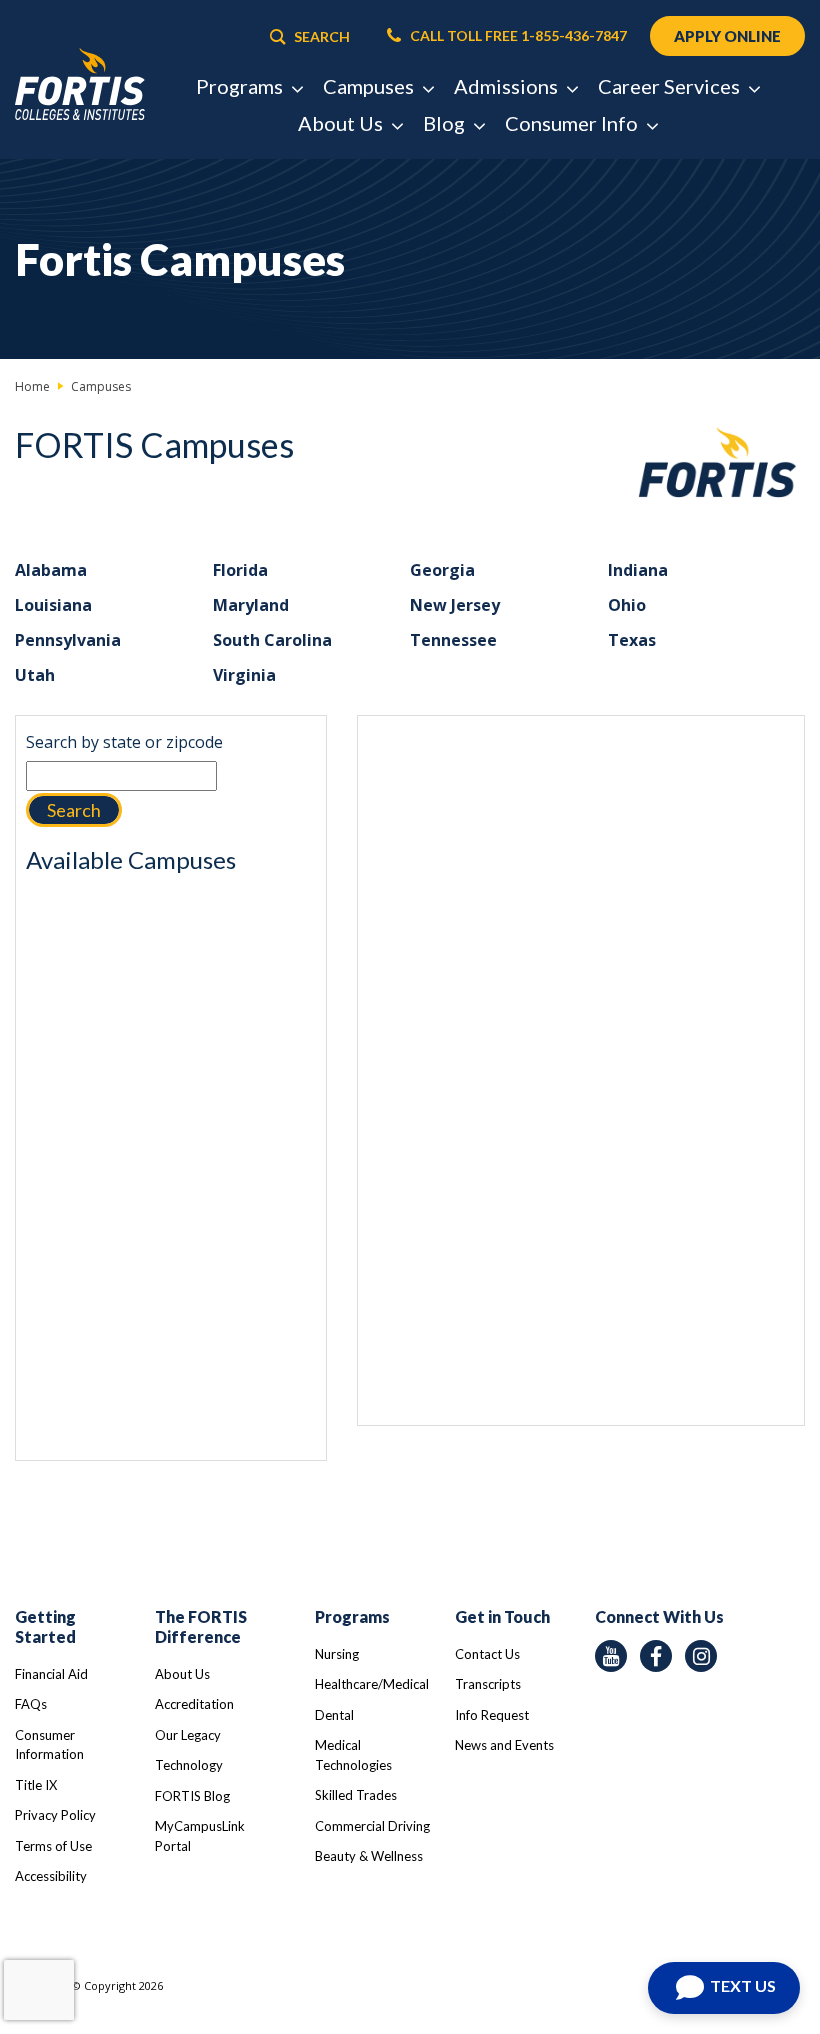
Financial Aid (51, 1674)
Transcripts (488, 1684)
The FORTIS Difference (201, 1626)
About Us (182, 1674)
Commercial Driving (372, 1826)
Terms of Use (53, 1846)
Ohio (627, 605)
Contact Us (487, 1654)
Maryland (251, 605)
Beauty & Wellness (369, 1856)
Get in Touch (502, 1616)
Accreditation (194, 1704)
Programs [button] (241, 86)
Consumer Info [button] (573, 123)
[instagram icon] (701, 1656)
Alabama (51, 570)
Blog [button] (446, 123)
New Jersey (455, 605)
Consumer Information (49, 1745)
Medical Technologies (353, 1755)
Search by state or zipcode (124, 742)
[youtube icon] (611, 1656)
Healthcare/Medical (372, 1684)
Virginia (244, 675)
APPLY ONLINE (727, 36)
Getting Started (45, 1626)
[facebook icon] (656, 1656)
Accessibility (51, 1876)
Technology (189, 1765)
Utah (35, 675)
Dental (334, 1715)
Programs (352, 1616)
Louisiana (53, 605)
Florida (240, 570)
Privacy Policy (55, 1815)
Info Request (492, 1715)
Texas (632, 640)
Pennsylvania (68, 640)
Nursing (337, 1654)
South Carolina (272, 640)
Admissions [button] (508, 86)
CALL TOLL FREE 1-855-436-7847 (517, 36)
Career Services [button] (671, 86)
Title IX (36, 1785)
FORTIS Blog (192, 1796)
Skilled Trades (356, 1795)
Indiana (638, 570)
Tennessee (453, 640)
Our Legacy (188, 1735)
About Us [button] (342, 123)
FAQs (31, 1704)
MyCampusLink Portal (200, 1836)
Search (74, 810)
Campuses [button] (370, 86)
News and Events (504, 1745)
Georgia (442, 570)
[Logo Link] (80, 85)
